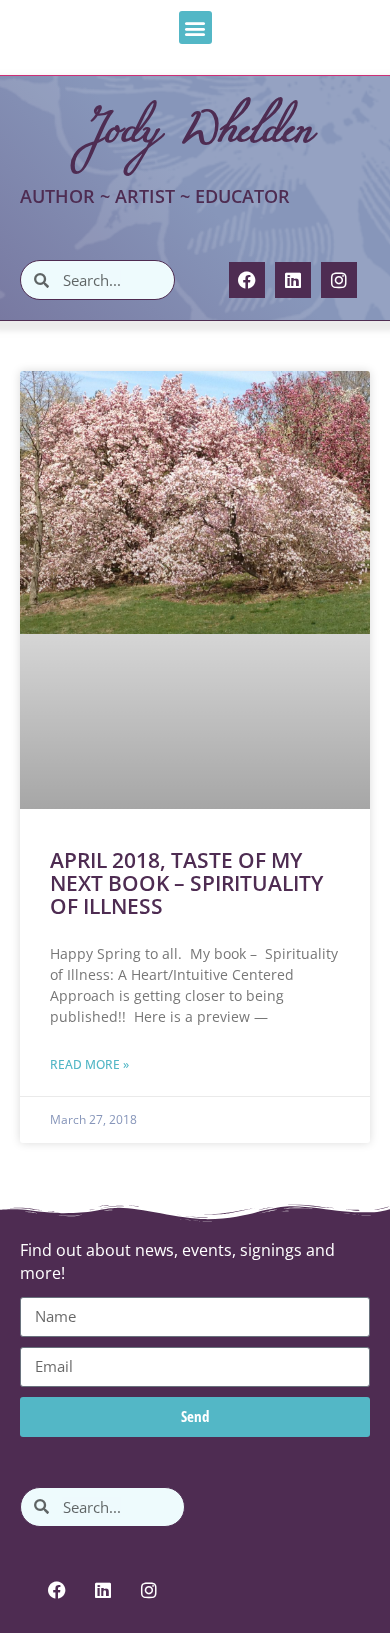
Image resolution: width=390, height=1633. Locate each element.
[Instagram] (339, 280)
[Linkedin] (293, 280)
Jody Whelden (195, 126)
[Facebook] (247, 280)
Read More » (89, 1064)
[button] (195, 27)
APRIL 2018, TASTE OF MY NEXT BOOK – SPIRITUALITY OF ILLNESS (186, 883)
